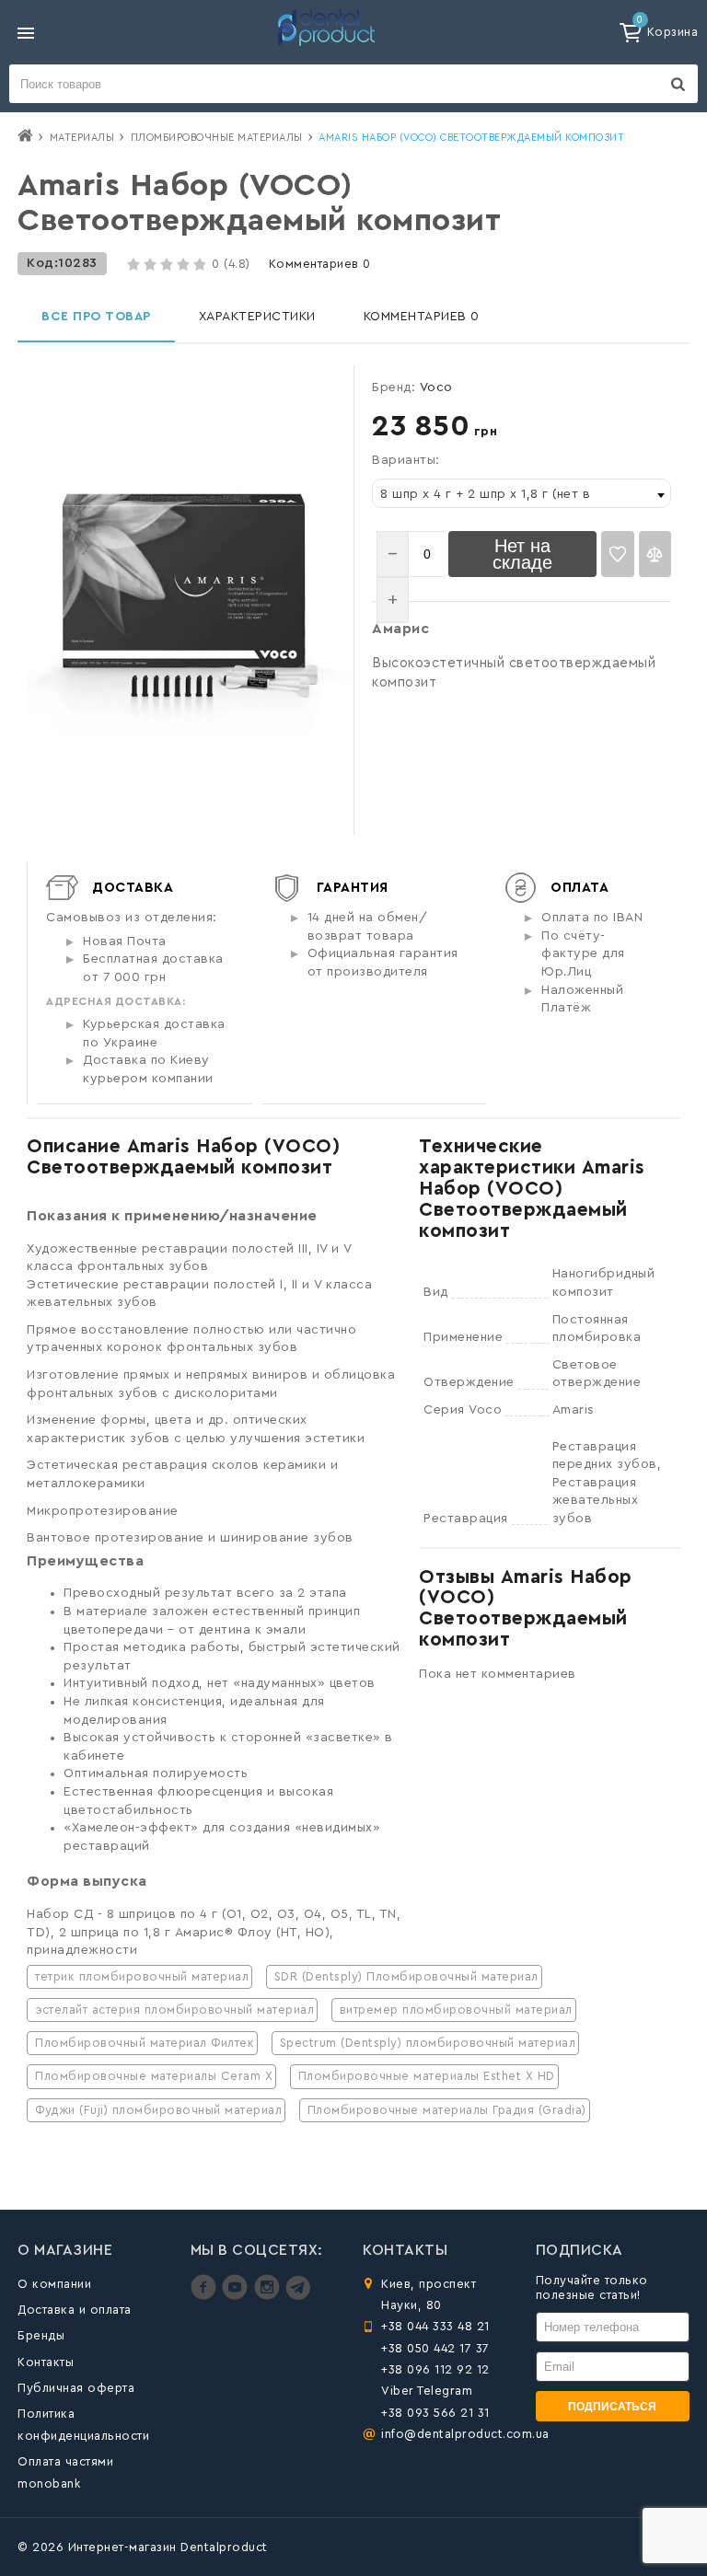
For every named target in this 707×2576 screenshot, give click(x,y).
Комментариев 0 (320, 264)
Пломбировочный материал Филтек (145, 2043)
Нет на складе (522, 554)
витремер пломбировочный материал (456, 2010)
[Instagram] (269, 2296)
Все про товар (96, 317)
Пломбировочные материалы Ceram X (154, 2076)
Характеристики (257, 317)
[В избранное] (617, 554)
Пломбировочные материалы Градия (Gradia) (447, 2110)
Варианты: (406, 460)
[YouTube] (237, 2296)
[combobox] (522, 493)
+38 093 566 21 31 (435, 2413)
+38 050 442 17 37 (435, 2348)
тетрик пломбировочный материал (142, 1976)
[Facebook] (206, 2296)
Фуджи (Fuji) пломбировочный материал (158, 2110)
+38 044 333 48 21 (435, 2326)
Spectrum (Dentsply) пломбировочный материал (428, 2043)
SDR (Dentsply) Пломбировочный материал (406, 1976)
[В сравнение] (655, 554)
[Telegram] (298, 2296)
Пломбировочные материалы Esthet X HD (427, 2076)
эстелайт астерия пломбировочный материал (174, 2010)
